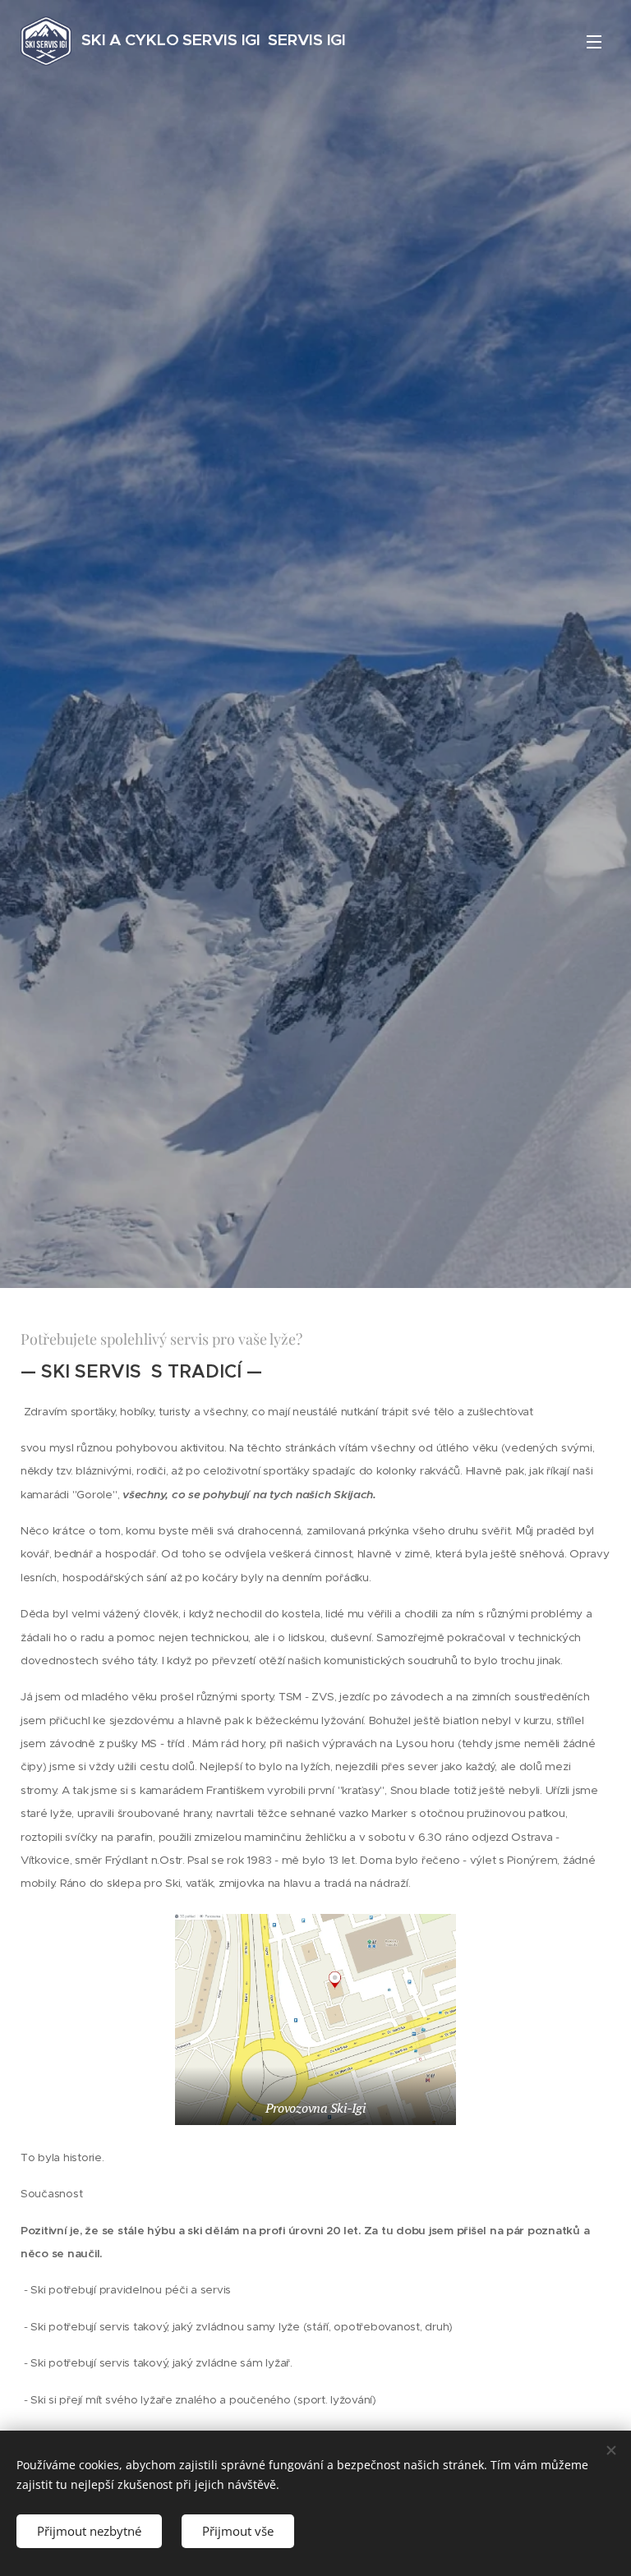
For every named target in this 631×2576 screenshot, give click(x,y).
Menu (594, 41)
